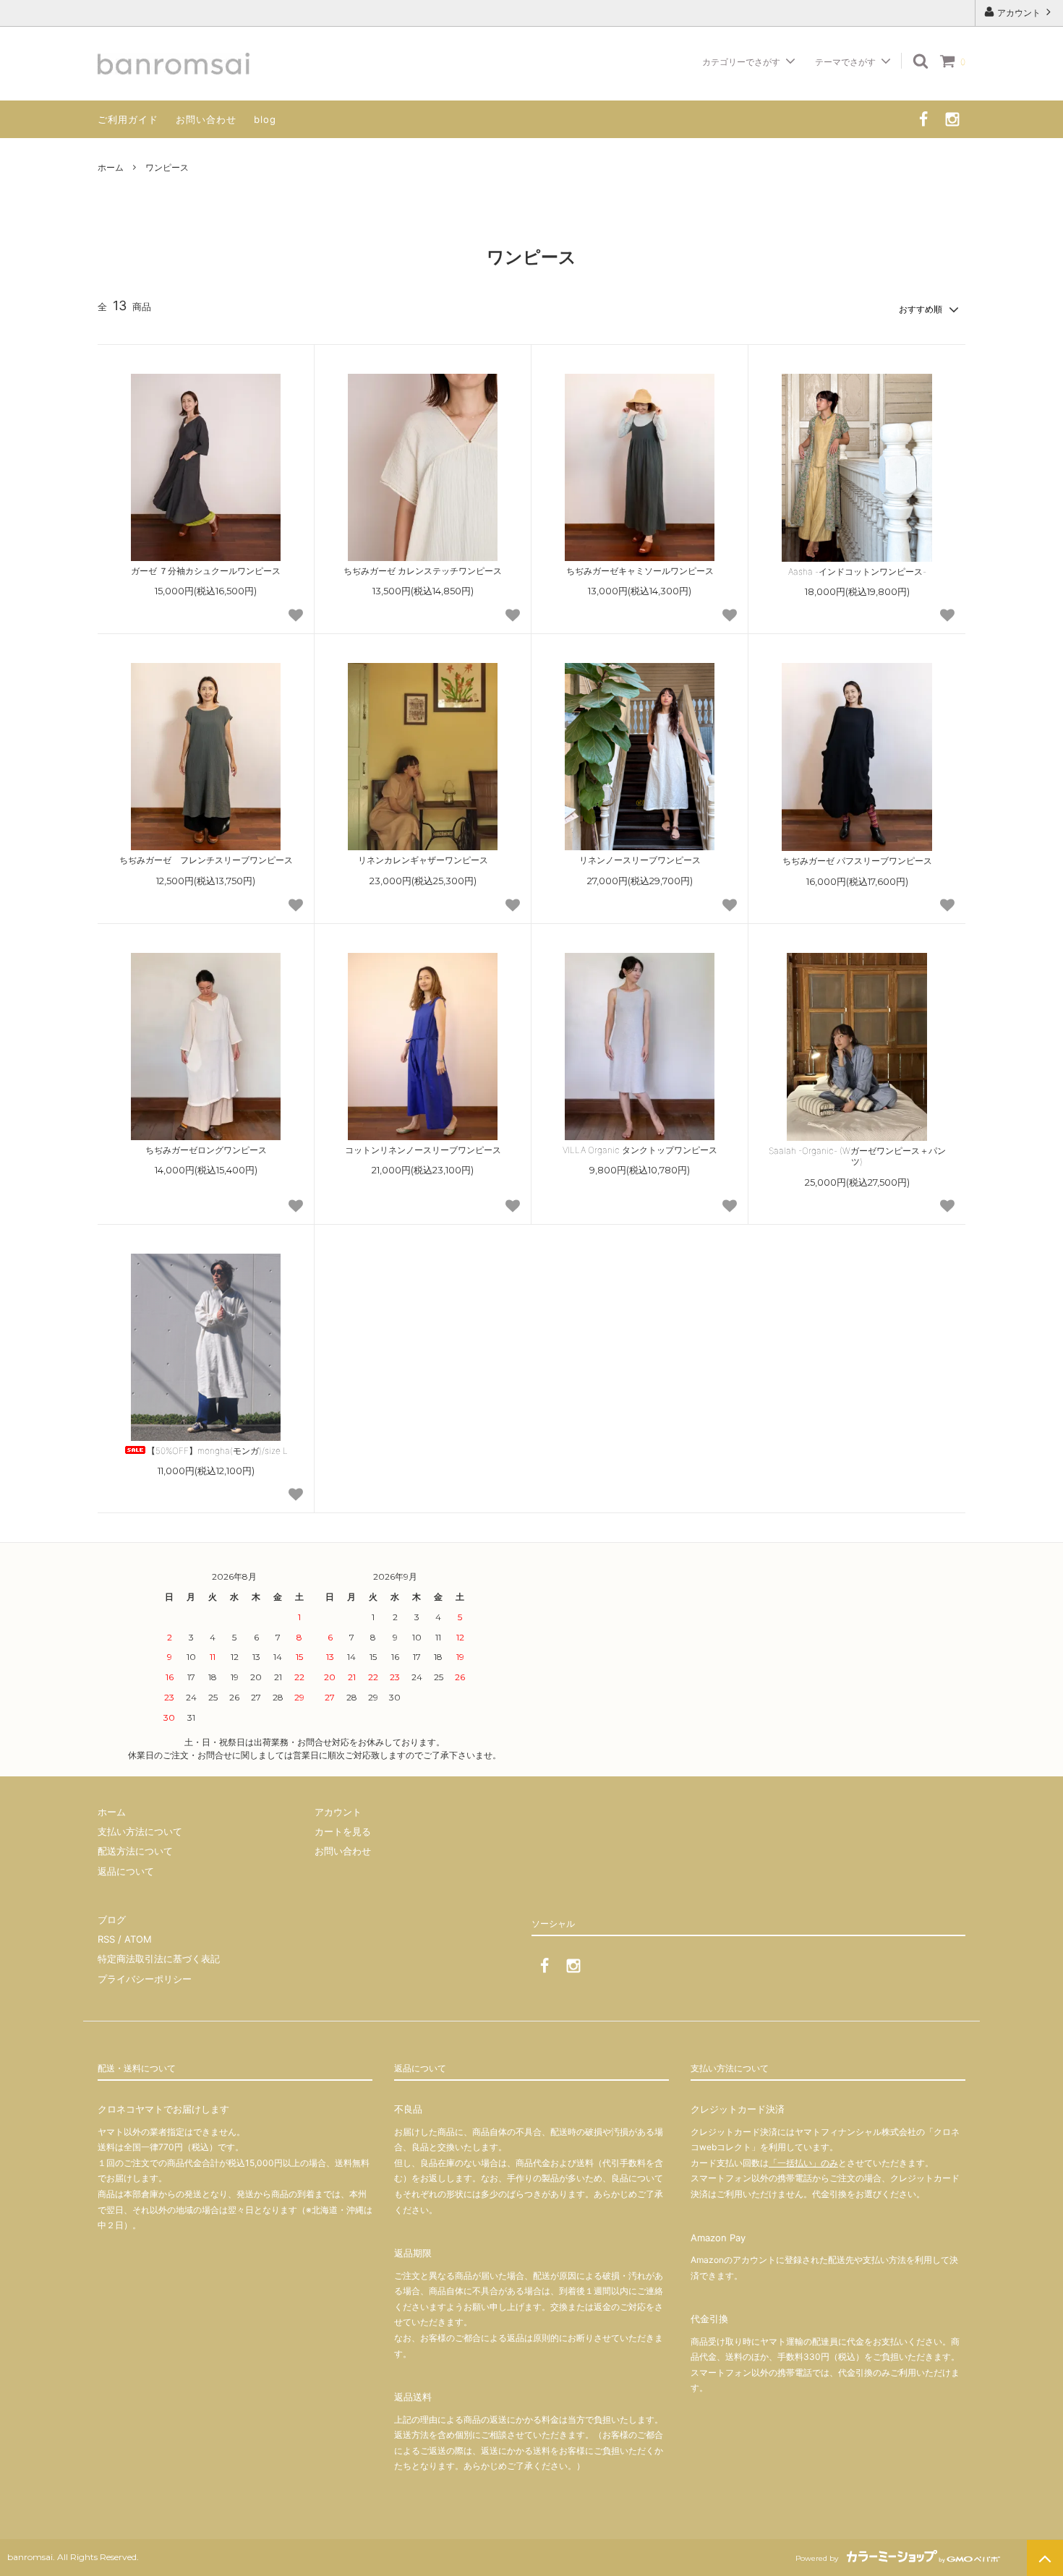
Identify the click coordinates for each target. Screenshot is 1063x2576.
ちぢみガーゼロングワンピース (210, 1150)
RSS (106, 1939)
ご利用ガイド (128, 119)
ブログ (112, 1920)
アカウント (1019, 13)
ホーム (111, 167)
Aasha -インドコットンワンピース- (857, 572)
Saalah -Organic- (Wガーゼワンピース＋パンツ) (857, 1156)
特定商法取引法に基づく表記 (159, 1959)
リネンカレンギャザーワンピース (423, 860)
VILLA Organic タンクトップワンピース (640, 1150)
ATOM (138, 1939)
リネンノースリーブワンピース (640, 860)
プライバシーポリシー (145, 1979)
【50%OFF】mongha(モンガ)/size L (217, 1451)
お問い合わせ (206, 119)
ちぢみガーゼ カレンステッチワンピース (423, 571)
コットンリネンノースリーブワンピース (423, 1150)
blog (265, 119)
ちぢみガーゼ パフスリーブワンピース (857, 861)
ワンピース (167, 167)
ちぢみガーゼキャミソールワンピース (640, 571)
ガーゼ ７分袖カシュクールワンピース (206, 571)
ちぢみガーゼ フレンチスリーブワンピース (206, 860)
